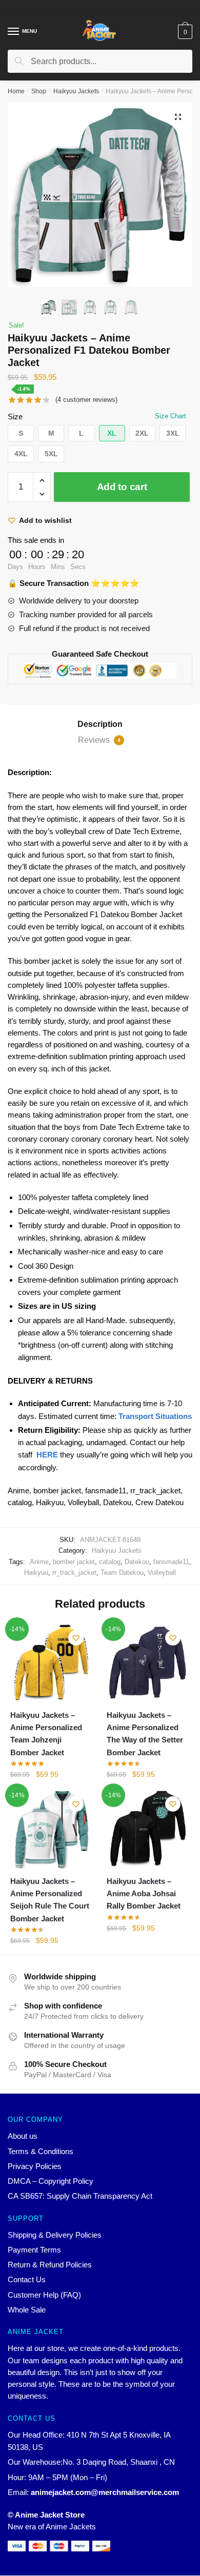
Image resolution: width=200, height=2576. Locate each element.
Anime (39, 1562)
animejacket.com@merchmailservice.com (105, 2492)
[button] (21, 433)
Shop (39, 91)
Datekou (137, 1562)
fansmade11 (171, 1562)
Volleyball (162, 1573)
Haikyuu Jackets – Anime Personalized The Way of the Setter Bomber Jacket (145, 1734)
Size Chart (171, 416)
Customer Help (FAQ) (44, 2295)
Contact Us (27, 2279)
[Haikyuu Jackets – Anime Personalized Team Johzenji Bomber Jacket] (51, 1663)
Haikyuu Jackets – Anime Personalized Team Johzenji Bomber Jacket (46, 1734)
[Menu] (14, 32)
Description (100, 724)
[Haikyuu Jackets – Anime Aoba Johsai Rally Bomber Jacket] (147, 1829)
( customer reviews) (86, 400)
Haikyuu (36, 1573)
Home (16, 91)
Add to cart (122, 487)
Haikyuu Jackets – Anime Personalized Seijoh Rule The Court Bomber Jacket (50, 1900)
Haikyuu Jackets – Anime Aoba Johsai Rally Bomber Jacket (144, 1894)
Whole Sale (27, 2310)
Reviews (99, 740)
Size (15, 417)
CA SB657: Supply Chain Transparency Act (80, 2196)
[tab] (100, 724)
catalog (110, 1562)
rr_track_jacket (74, 1573)
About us (23, 2136)
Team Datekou (122, 1573)
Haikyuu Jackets (76, 91)
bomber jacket (74, 1562)
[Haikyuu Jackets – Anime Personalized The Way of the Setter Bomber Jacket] (147, 1663)
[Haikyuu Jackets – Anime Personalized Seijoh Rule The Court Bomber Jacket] (51, 1829)
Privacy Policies (35, 2166)
